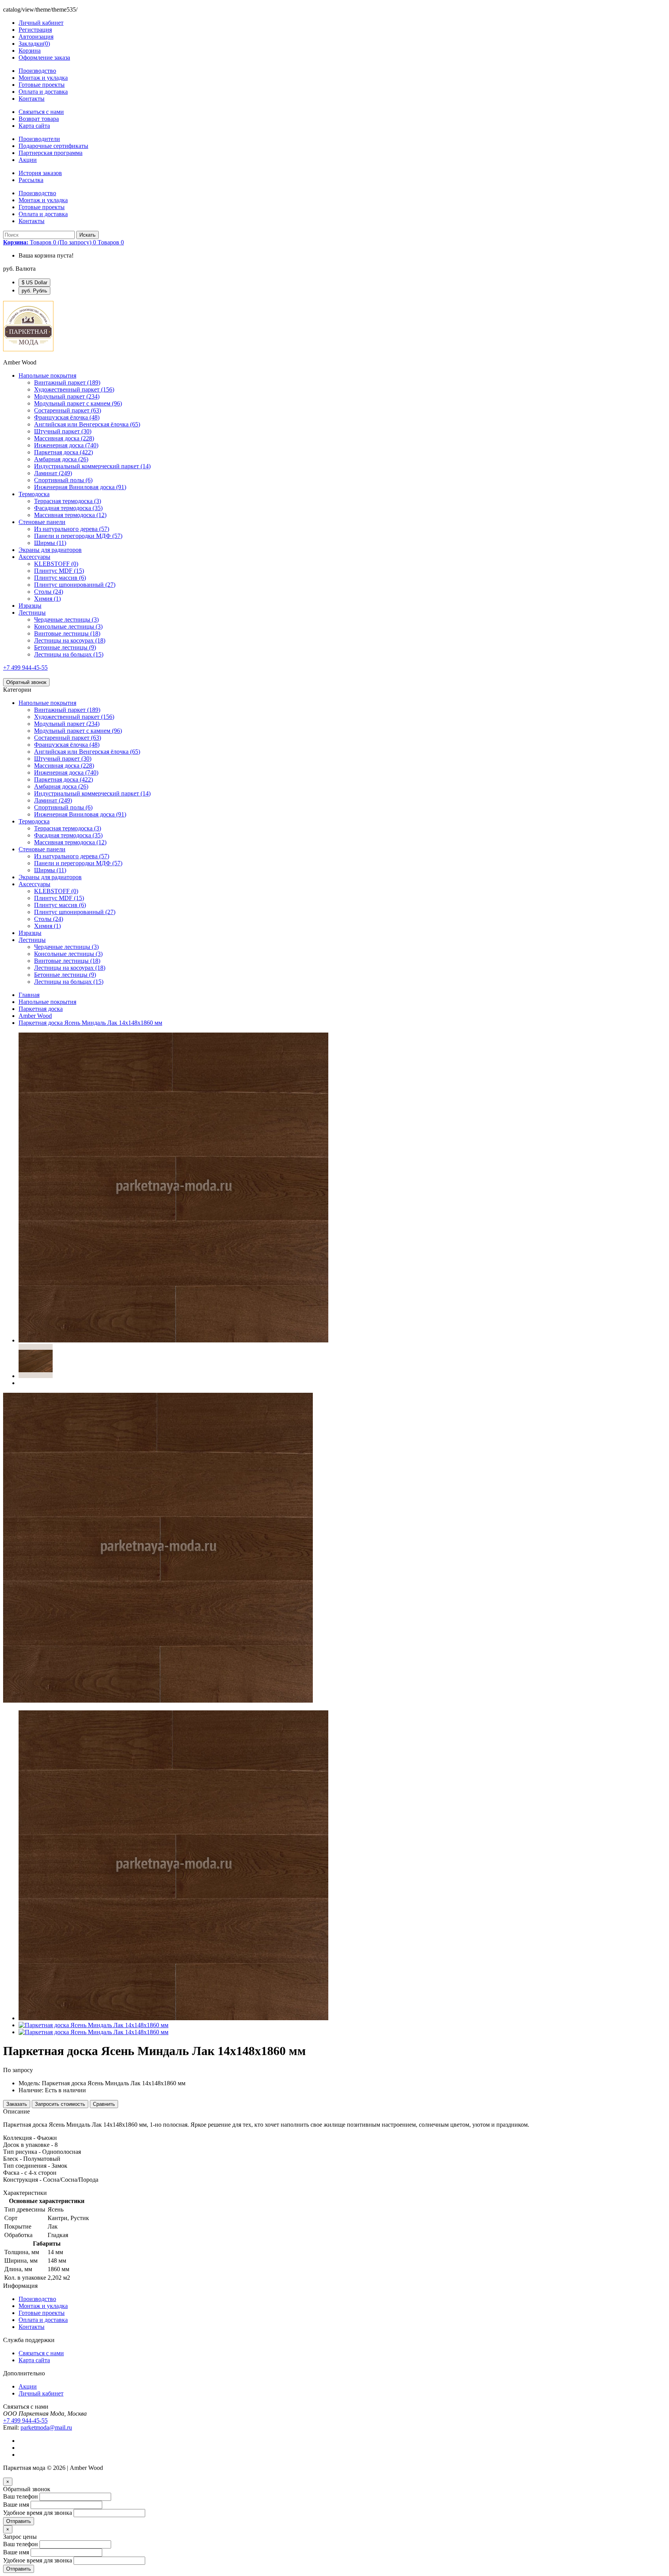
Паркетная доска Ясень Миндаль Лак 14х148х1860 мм (90, 1023)
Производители (39, 139)
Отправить (19, 2521)
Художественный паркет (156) (74, 389)
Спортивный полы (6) (63, 480)
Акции (28, 160)
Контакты (32, 99)
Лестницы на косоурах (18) (70, 640)
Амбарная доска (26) (61, 459)
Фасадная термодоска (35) (68, 508)
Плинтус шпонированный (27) (75, 585)
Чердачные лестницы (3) (66, 620)
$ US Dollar (34, 283)
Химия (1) (47, 599)
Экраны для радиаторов (50, 550)
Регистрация (35, 30)
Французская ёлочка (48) (67, 417)
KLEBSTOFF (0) (56, 564)
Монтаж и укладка (43, 78)
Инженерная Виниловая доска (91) (80, 487)
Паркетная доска (41, 1009)
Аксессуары (34, 557)
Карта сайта (34, 126)
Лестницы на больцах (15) (69, 654)
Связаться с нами (41, 112)
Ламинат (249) (53, 473)
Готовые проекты (42, 85)
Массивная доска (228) (64, 438)
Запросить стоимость (60, 2104)
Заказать (17, 2104)
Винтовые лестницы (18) (67, 633)
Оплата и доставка (43, 92)
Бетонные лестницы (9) (65, 647)
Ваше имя (16, 2505)
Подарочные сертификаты (53, 146)
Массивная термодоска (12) (70, 515)
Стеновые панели (42, 522)
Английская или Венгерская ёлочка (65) (87, 424)
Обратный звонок (26, 682)
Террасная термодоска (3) (68, 501)
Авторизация (36, 37)
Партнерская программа (51, 153)
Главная (29, 995)
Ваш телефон (21, 2496)
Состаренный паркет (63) (68, 410)
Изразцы (30, 606)
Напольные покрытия (47, 375)
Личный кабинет (41, 2393)
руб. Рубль (34, 291)
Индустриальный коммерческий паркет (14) (92, 466)
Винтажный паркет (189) (67, 382)
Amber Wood (35, 1016)
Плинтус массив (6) (60, 578)
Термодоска (34, 494)
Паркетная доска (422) (63, 452)
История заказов (40, 173)
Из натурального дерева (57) (72, 529)
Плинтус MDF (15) (59, 571)
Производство (37, 71)
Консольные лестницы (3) (68, 626)
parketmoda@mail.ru (46, 2427)
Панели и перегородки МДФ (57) (78, 536)
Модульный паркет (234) (67, 396)
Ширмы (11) (50, 543)
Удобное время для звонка (38, 2513)
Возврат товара (39, 119)
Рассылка (31, 180)
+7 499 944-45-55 (25, 668)
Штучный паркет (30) (63, 431)
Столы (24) (49, 592)
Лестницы (32, 613)
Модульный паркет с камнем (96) (78, 403)
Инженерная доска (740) (66, 445)
